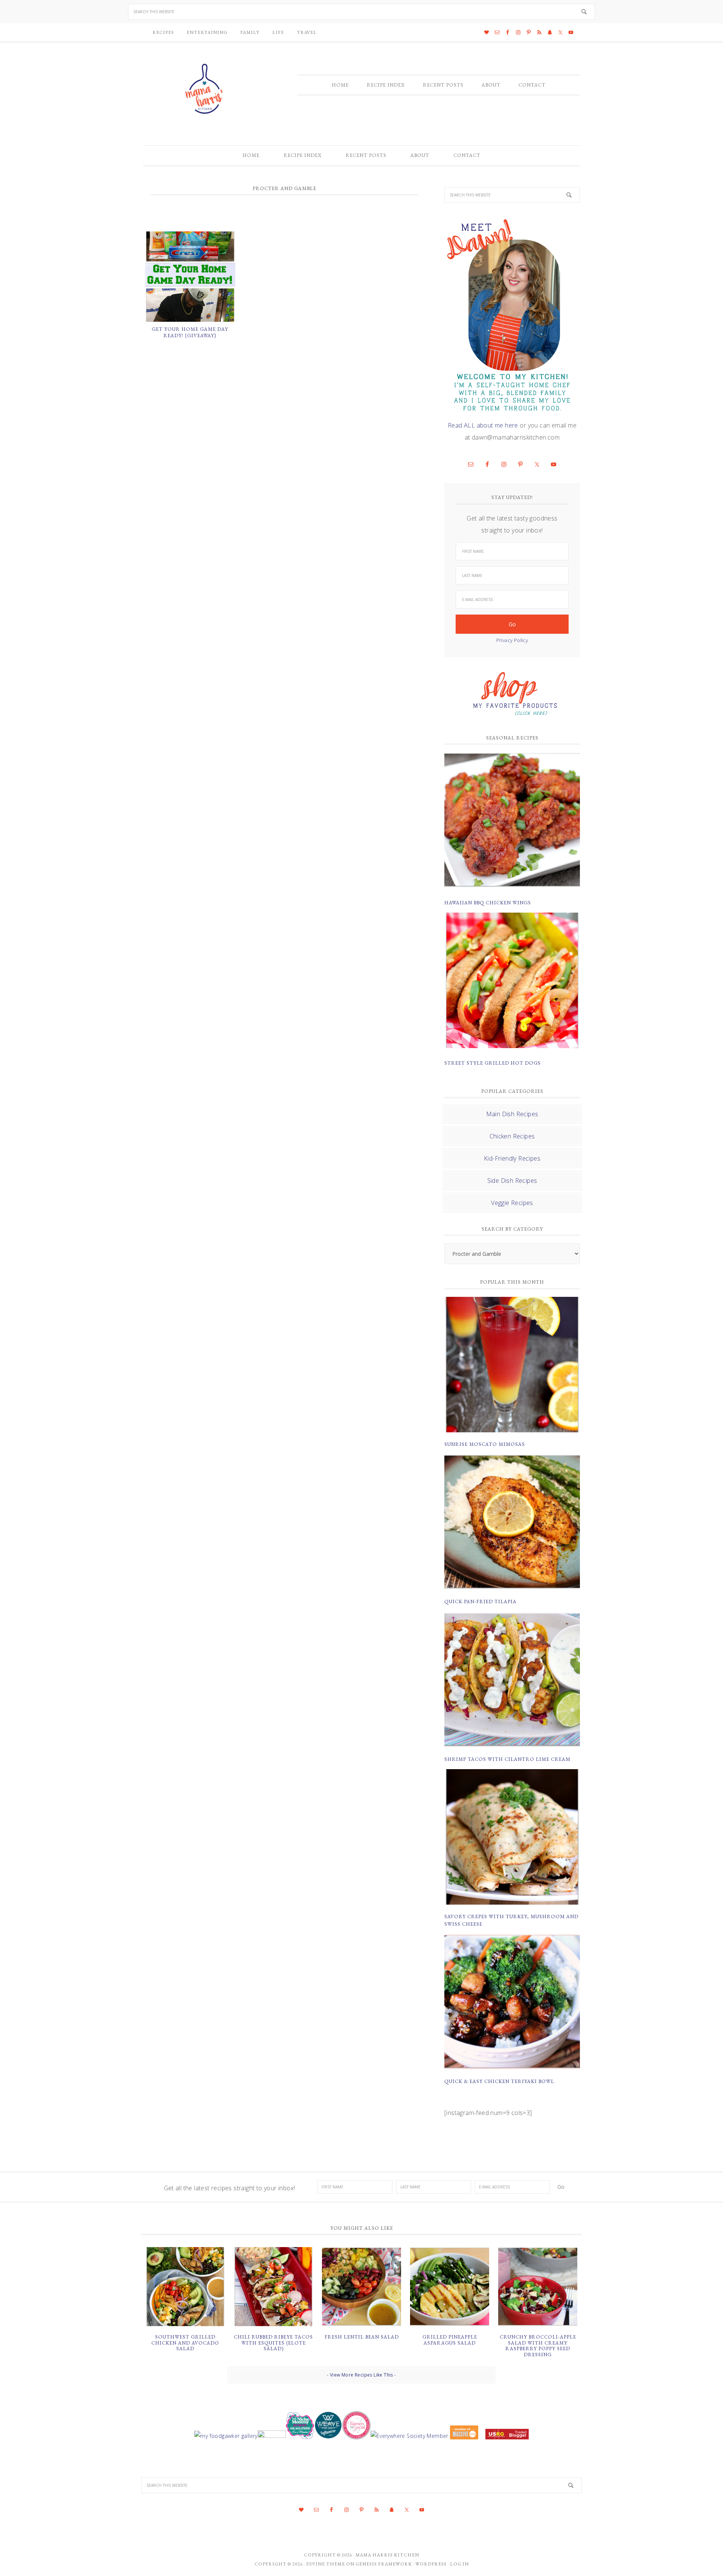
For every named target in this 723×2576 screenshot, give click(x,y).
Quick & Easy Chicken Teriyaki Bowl (499, 2081)
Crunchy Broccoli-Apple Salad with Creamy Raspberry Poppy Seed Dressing (538, 2346)
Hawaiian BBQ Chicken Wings (488, 903)
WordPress (431, 2564)
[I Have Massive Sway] (464, 2436)
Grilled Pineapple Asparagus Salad (450, 2340)
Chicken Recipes (512, 1136)
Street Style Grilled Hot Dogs (493, 1063)
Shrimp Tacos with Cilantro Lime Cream (507, 1759)
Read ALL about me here (483, 425)
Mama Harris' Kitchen (205, 89)
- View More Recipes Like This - (361, 2375)
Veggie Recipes (512, 1203)
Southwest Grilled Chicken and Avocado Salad (185, 2343)
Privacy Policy (512, 640)
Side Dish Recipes (512, 1181)
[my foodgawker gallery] (226, 2436)
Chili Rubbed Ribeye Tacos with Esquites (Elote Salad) (273, 2343)
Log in (459, 2564)
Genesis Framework (384, 2564)
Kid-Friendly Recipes (512, 1158)
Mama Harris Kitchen (387, 2555)
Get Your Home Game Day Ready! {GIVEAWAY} (190, 332)
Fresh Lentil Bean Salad (362, 2337)
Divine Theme (326, 2564)
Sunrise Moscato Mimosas (485, 1444)
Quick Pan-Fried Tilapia (480, 1601)
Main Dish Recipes (512, 1114)
